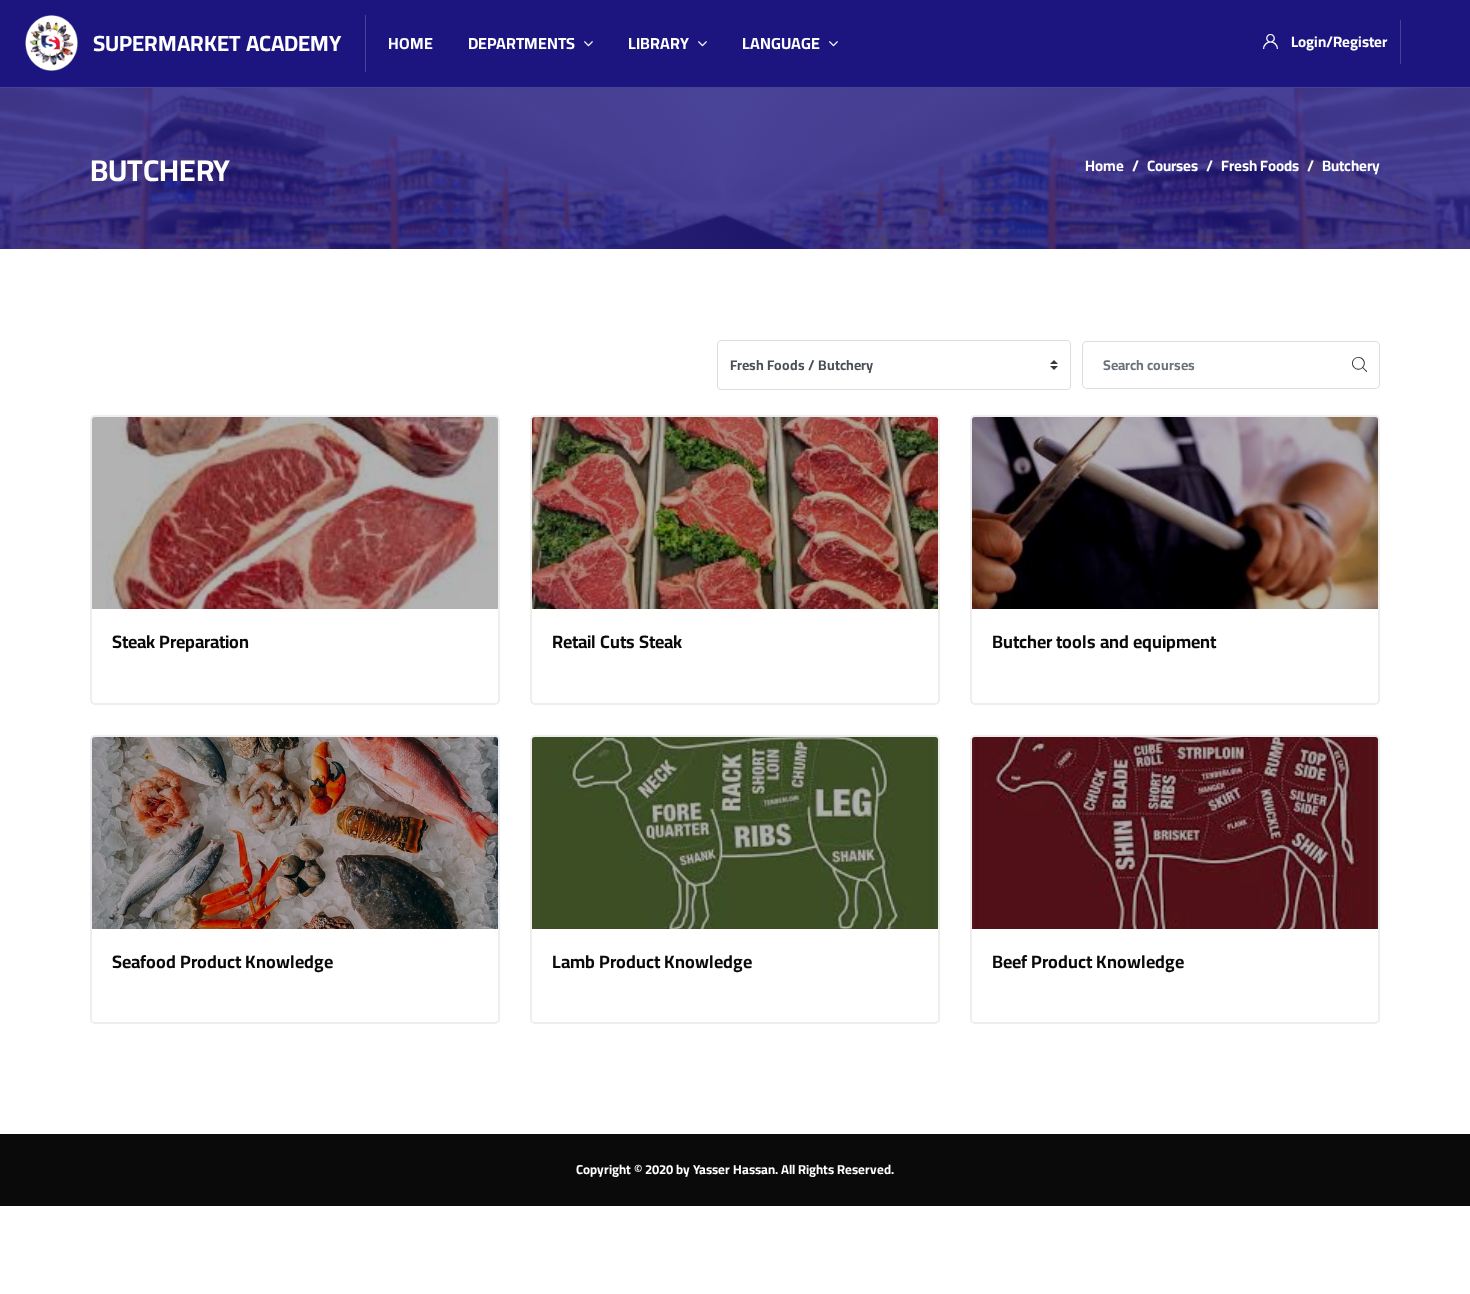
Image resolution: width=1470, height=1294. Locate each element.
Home (1104, 165)
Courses (1172, 165)
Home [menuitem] (410, 43)
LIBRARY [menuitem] (658, 43)
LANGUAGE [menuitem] (781, 43)
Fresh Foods (1260, 165)
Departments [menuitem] (521, 43)
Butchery (1351, 165)
